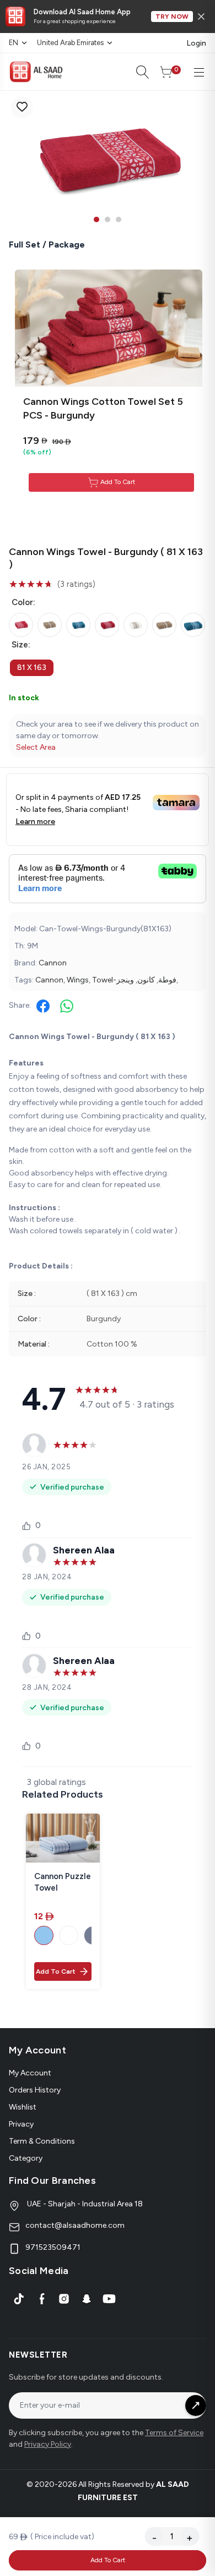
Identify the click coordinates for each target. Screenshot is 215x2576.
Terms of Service (174, 2433)
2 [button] (108, 219)
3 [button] (119, 219)
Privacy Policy (48, 2444)
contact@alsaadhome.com (75, 2225)
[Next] (198, 160)
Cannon (53, 963)
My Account (30, 2073)
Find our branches (52, 2180)
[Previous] (17, 160)
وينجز (125, 980)
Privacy (21, 2124)
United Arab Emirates (70, 43)
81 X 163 (32, 668)
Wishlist (23, 2107)
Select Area (36, 747)
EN (14, 43)
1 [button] (96, 219)
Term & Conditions (42, 2141)
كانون (146, 980)
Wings (78, 980)
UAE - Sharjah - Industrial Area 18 (84, 2204)
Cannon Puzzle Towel (63, 1882)
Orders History (35, 2090)
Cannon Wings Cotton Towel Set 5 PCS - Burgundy (103, 408)
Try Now (172, 17)
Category (26, 2158)
